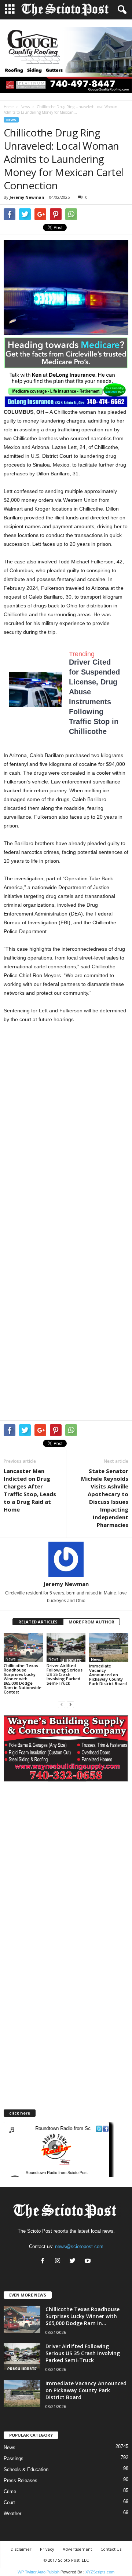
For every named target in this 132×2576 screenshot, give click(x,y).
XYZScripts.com (100, 2572)
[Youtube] (89, 2261)
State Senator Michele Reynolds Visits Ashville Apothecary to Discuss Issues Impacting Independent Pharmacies (105, 1498)
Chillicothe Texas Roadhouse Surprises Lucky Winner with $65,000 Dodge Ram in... (82, 2316)
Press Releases (21, 2480)
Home (9, 107)
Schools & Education (26, 2469)
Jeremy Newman (27, 197)
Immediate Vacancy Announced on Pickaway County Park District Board (108, 1675)
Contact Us (111, 2549)
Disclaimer (21, 2549)
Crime (10, 2491)
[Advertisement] (66, 1101)
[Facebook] (44, 2261)
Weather (12, 2513)
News (25, 107)
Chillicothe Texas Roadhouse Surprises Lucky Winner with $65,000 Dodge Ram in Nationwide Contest (23, 1679)
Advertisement (77, 2549)
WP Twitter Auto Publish (38, 2572)
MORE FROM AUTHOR (91, 1622)
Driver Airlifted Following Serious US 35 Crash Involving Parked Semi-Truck (65, 1674)
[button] (121, 10)
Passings (14, 2458)
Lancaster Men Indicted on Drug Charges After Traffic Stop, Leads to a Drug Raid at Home (30, 1490)
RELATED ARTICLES (38, 1622)
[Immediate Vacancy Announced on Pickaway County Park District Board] (109, 1648)
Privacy (47, 2549)
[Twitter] (74, 2261)
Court (9, 2502)
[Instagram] (59, 2261)
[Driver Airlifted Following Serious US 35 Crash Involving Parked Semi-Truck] (66, 1648)
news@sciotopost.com (79, 2246)
